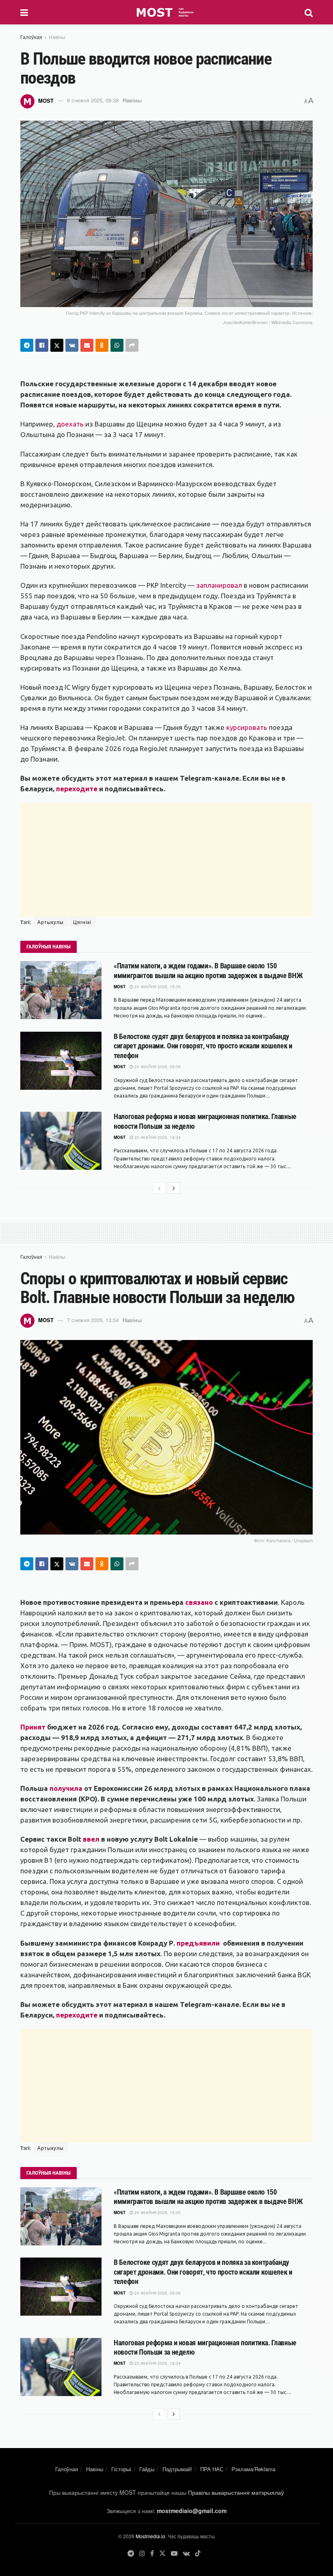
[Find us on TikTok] (198, 2554)
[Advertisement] (166, 860)
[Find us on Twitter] (162, 2553)
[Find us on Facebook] (152, 2553)
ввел (91, 1839)
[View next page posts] (174, 1188)
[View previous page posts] (159, 1188)
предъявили (199, 1943)
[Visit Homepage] (166, 12)
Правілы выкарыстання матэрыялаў (236, 2492)
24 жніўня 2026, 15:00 (157, 987)
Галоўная (31, 37)
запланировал (219, 585)
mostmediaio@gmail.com (192, 2511)
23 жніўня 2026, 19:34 (157, 1137)
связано (199, 1602)
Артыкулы (51, 922)
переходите (78, 789)
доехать (71, 424)
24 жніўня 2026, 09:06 (157, 1067)
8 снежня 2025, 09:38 (93, 100)
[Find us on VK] (186, 2553)
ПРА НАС (212, 2469)
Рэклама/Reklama (253, 2469)
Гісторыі (121, 2469)
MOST (46, 100)
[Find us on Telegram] (131, 2553)
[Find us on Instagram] (142, 2553)
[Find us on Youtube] (174, 2553)
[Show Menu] (24, 12)
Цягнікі (82, 922)
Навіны (57, 37)
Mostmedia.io (150, 2536)
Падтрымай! (177, 2469)
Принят (33, 1727)
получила (66, 1788)
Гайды (147, 2469)
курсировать (247, 727)
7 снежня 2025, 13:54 (93, 1320)
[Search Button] (309, 12)
